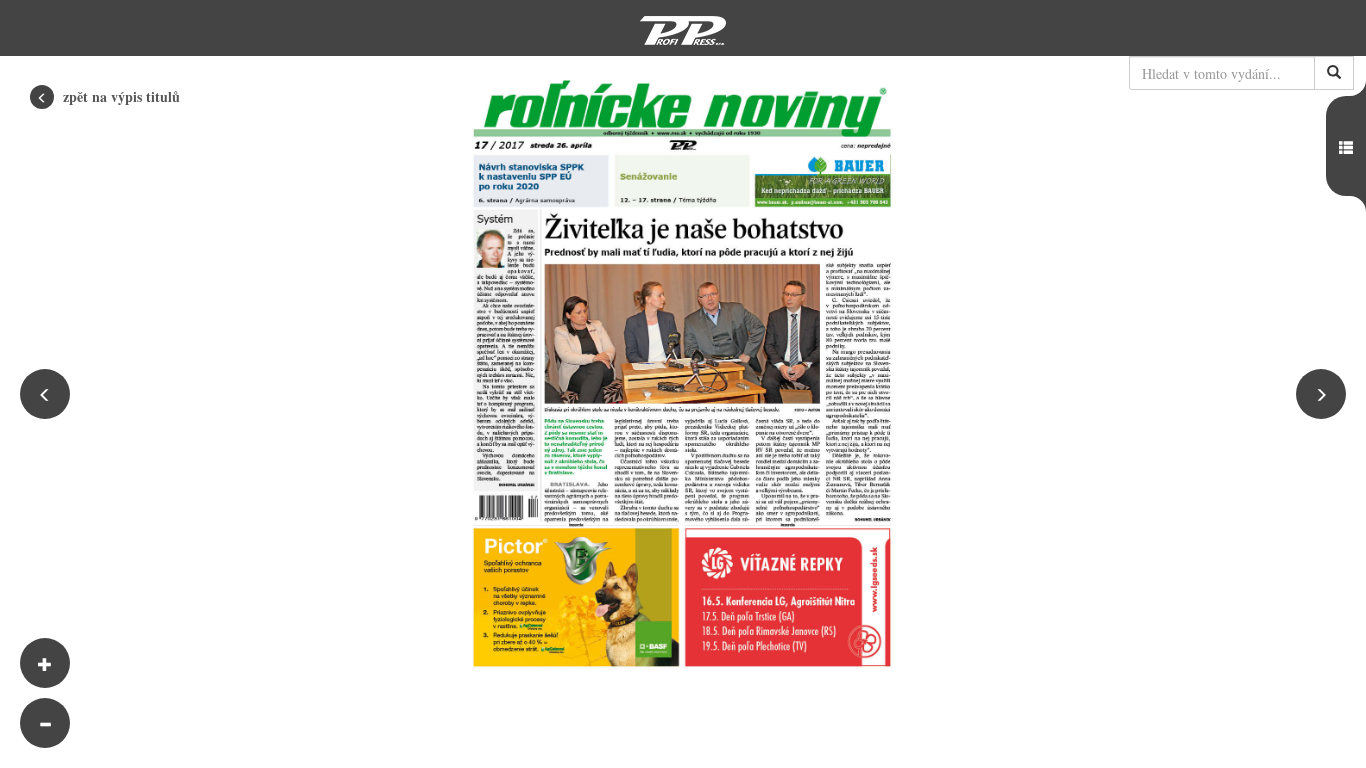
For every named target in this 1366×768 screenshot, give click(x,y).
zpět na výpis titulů (119, 96)
